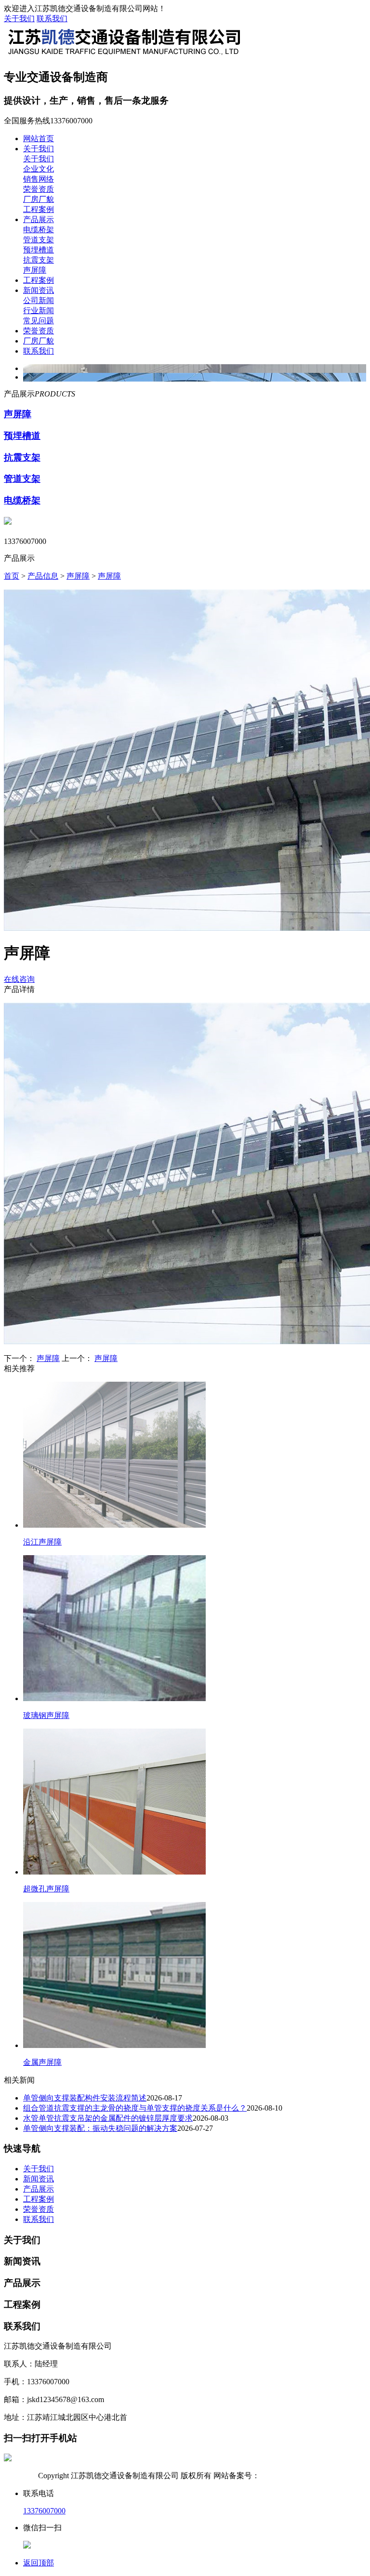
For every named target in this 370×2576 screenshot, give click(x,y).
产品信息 (43, 576)
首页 (12, 576)
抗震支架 (39, 260)
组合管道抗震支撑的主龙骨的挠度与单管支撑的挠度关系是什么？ (135, 2108)
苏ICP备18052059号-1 (296, 2476)
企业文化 (39, 169)
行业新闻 (39, 310)
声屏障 (35, 270)
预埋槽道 (39, 250)
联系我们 (52, 19)
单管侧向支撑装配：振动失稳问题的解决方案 (100, 2128)
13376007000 (44, 2511)
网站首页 (39, 139)
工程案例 (39, 209)
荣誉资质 (39, 189)
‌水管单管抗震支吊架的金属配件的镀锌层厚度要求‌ (108, 2118)
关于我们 (19, 19)
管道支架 (39, 240)
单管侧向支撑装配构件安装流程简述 (85, 2098)
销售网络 (39, 179)
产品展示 (39, 219)
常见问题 (39, 321)
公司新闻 (39, 300)
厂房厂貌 (39, 199)
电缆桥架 (39, 230)
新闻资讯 (39, 290)
